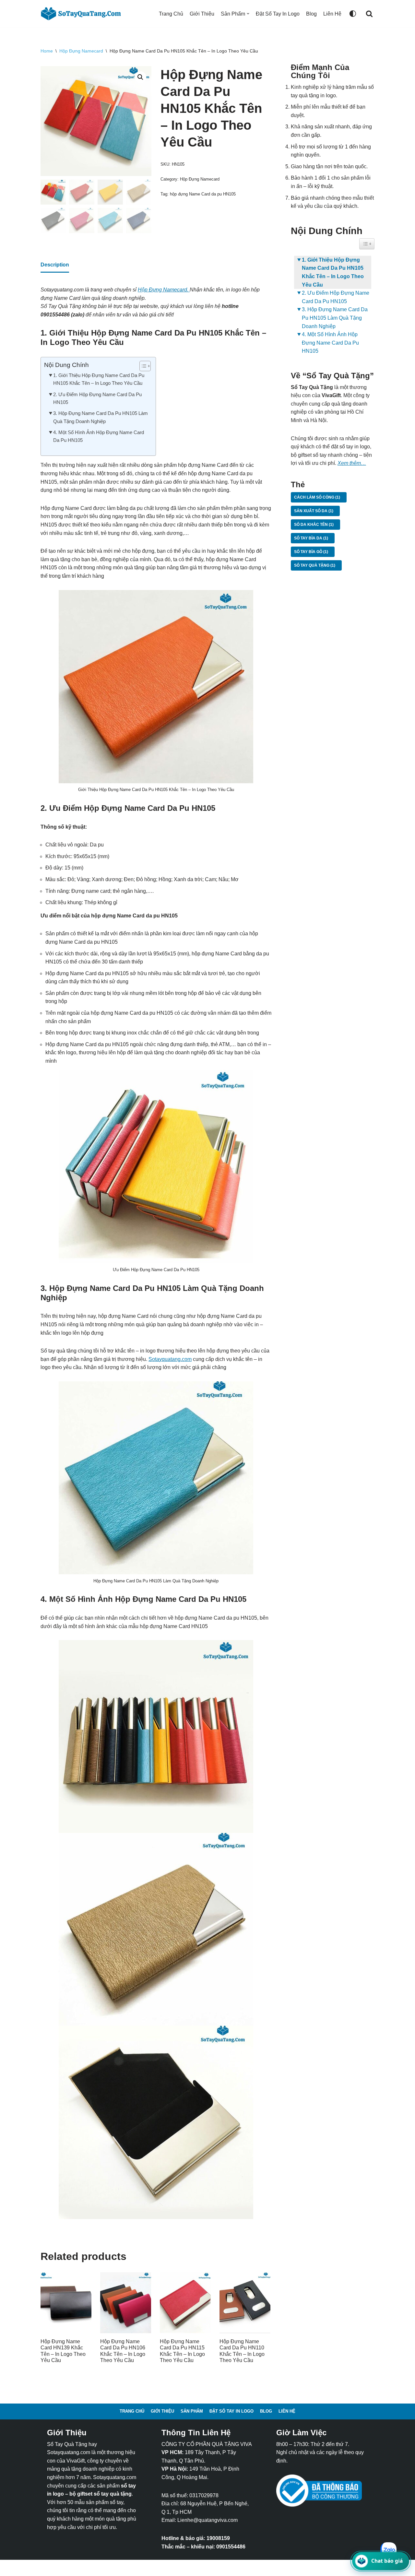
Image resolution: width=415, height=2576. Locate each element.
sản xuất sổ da (314, 511)
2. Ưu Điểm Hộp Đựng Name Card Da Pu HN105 (97, 398)
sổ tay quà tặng (315, 565)
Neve (47, 2568)
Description (55, 265)
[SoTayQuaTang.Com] (83, 14)
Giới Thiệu (202, 14)
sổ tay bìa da (311, 538)
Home (47, 51)
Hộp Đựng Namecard (81, 51)
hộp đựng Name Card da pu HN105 (203, 194)
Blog (311, 14)
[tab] (55, 265)
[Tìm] (369, 14)
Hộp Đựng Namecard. (164, 290)
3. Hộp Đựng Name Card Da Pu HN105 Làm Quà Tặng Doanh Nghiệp (101, 417)
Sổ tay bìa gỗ (311, 552)
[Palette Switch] (353, 14)
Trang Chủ (171, 14)
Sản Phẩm (192, 2411)
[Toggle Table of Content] (142, 366)
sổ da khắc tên (314, 525)
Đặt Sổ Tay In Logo (278, 14)
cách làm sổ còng (317, 497)
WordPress (94, 2568)
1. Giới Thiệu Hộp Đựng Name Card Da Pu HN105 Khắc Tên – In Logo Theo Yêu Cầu (99, 379)
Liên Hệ (332, 14)
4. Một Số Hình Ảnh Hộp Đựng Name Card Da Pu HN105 (99, 436)
